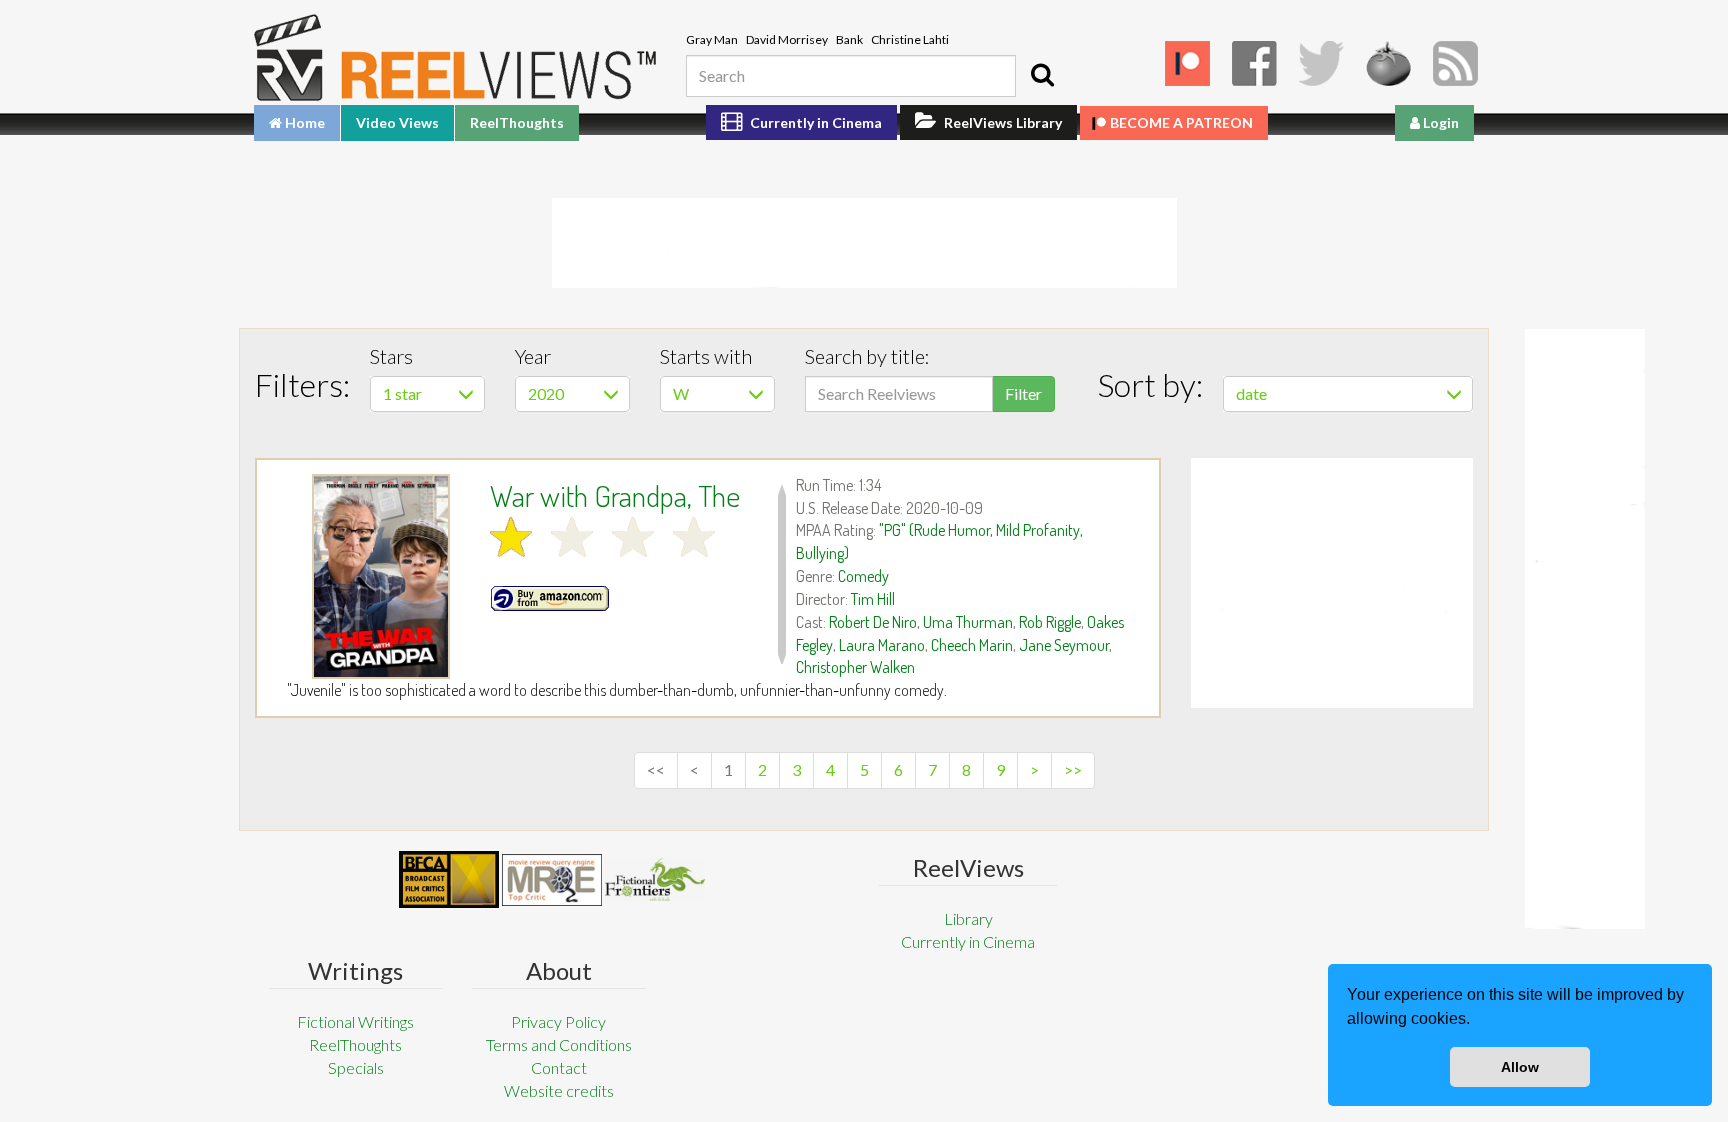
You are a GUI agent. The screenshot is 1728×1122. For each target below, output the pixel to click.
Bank (849, 39)
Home (303, 122)
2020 (546, 393)
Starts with (706, 356)
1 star (402, 393)
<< (656, 769)
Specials (356, 1067)
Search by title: (867, 356)
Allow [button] (1520, 1067)
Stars (391, 356)
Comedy (863, 576)
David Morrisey (787, 39)
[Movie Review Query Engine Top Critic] (552, 880)
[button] (1477, 1021)
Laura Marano (882, 645)
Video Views (397, 122)
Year (533, 356)
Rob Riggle (1050, 622)
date (1251, 393)
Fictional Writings (355, 1021)
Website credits (559, 1090)
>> (1073, 769)
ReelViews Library (1001, 122)
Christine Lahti (910, 39)
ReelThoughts (517, 122)
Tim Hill (873, 599)
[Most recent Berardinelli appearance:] (655, 879)
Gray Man (712, 39)
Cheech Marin (972, 645)
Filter (1023, 393)
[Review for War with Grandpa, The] (381, 576)
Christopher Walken (855, 667)
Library (968, 918)
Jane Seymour (1064, 645)
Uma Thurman (968, 622)
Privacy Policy (558, 1021)
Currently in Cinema (814, 122)
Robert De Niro (873, 622)
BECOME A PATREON (1181, 122)
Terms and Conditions (559, 1044)
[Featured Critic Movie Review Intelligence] (449, 880)
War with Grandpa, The (615, 495)
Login (1439, 122)
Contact (559, 1067)
